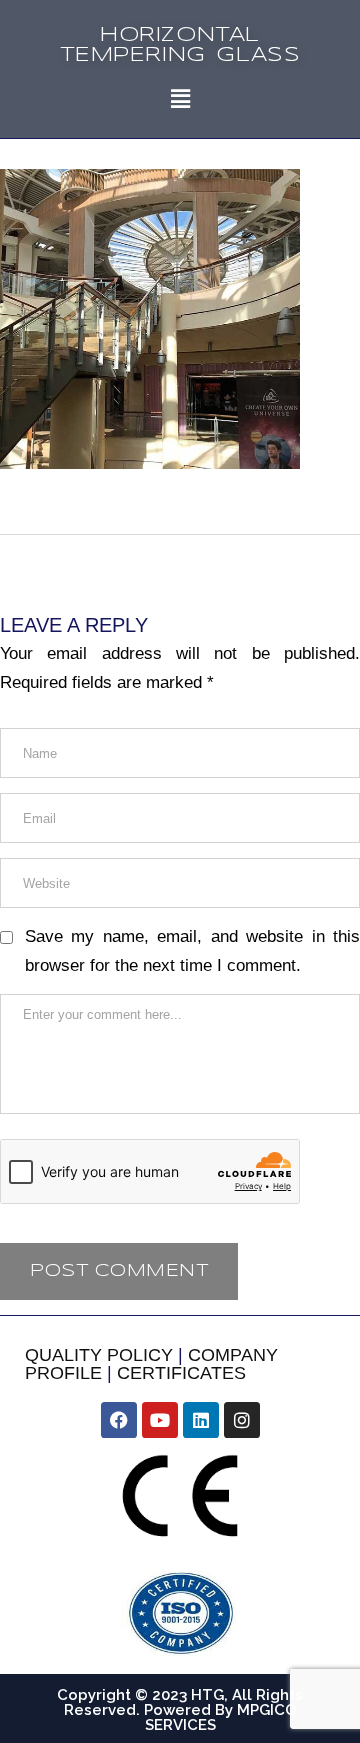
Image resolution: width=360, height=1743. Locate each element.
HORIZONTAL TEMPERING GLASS (180, 45)
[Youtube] (160, 1420)
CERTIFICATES (181, 1373)
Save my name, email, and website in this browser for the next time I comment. (192, 951)
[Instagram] (242, 1420)
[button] (180, 99)
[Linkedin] (201, 1420)
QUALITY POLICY (99, 1355)
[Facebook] (119, 1420)
